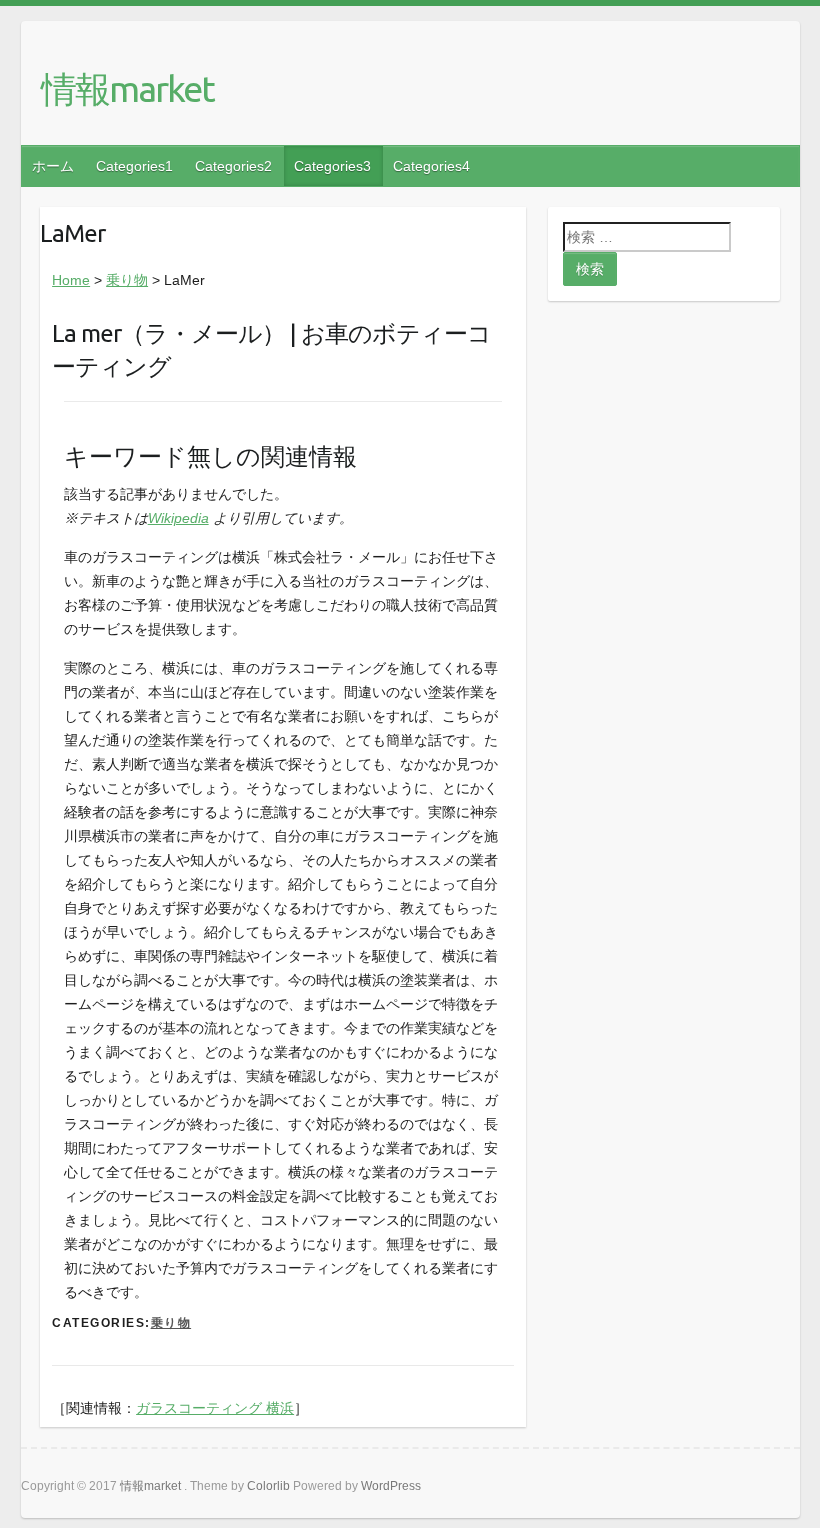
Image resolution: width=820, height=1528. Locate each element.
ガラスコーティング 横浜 (215, 1408)
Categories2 (233, 166)
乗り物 (127, 280)
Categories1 (134, 166)
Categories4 (431, 166)
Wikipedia (178, 518)
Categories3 (332, 166)
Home (71, 280)
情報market (127, 88)
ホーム (53, 166)
